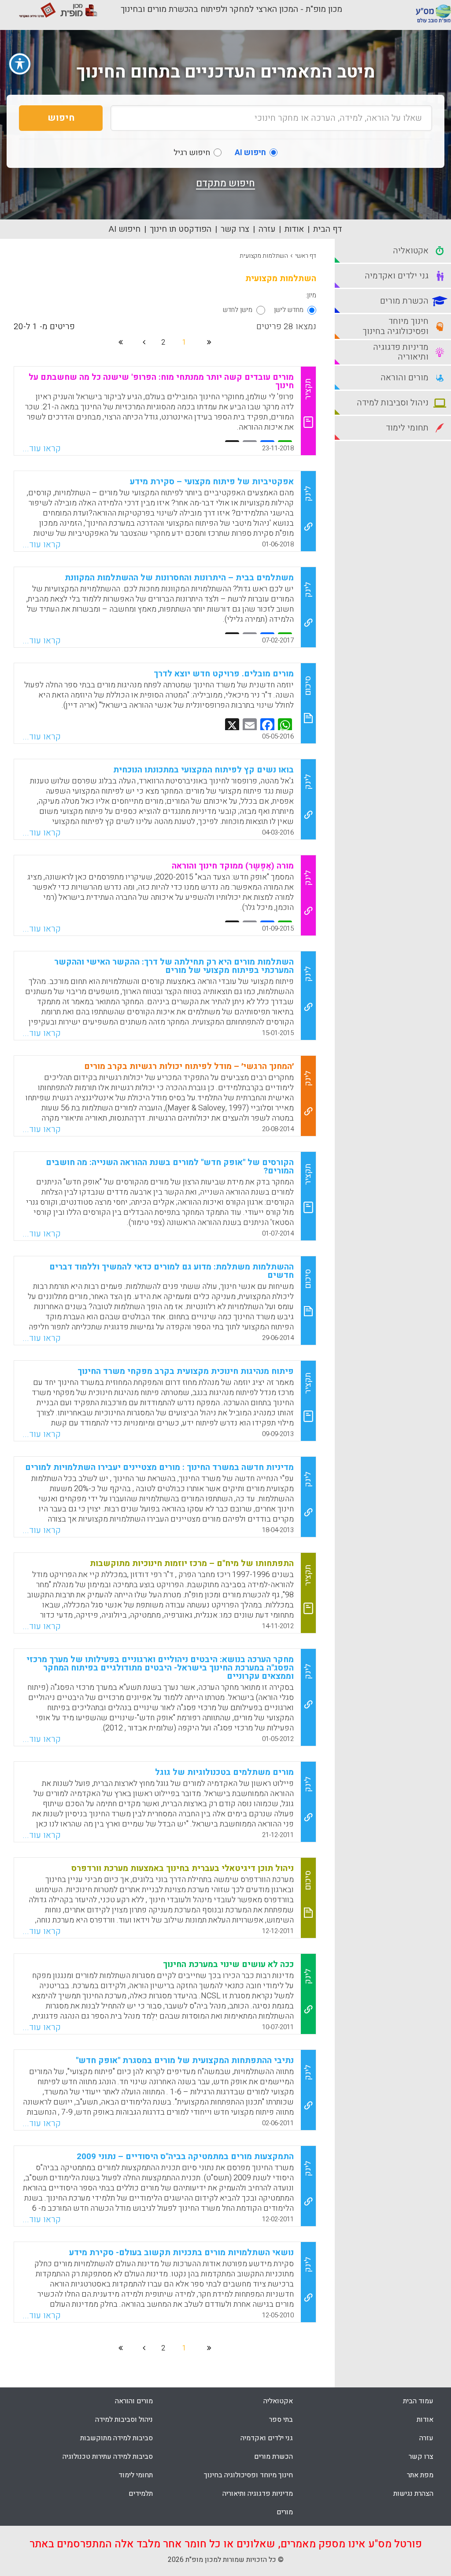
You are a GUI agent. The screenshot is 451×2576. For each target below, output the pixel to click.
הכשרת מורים (274, 2457)
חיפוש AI (125, 229)
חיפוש (61, 118)
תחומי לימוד (136, 2475)
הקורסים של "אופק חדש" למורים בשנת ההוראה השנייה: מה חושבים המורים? (170, 1167)
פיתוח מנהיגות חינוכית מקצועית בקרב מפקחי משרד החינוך (186, 1371)
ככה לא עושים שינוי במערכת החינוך (228, 1964)
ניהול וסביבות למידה (124, 2420)
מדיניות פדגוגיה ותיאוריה (258, 2494)
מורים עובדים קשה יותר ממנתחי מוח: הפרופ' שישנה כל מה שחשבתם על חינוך (161, 381)
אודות (294, 229)
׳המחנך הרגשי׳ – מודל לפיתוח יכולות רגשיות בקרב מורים (189, 1066)
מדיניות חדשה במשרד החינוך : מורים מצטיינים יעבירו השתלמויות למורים (159, 1467)
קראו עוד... (42, 449)
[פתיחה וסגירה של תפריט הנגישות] (20, 64)
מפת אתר (420, 2475)
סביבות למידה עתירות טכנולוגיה (108, 2457)
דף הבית (328, 229)
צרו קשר (235, 229)
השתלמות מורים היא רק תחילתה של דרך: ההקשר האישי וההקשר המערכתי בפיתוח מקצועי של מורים (174, 966)
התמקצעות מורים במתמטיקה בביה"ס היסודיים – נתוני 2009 (185, 2157)
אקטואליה (278, 2401)
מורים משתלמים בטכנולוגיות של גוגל (224, 1772)
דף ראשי (306, 256)
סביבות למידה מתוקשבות (116, 2438)
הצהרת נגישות (413, 2494)
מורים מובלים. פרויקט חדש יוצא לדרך (224, 674)
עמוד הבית (418, 2401)
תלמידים (141, 2494)
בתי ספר (281, 2420)
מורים (285, 2512)
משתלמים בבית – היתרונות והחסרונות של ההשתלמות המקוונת (179, 578)
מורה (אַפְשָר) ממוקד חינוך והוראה (233, 866)
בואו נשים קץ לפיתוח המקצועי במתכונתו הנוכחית (203, 770)
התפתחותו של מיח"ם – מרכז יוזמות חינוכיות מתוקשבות (192, 1563)
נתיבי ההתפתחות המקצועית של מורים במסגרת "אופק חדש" (185, 2060)
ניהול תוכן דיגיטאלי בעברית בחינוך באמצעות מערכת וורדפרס (183, 1868)
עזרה (267, 229)
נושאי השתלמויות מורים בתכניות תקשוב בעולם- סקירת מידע (181, 2253)
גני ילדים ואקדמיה (267, 2438)
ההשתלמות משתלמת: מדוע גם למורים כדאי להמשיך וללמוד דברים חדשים (172, 1271)
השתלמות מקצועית (264, 256)
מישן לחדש (238, 310)
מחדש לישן (289, 310)
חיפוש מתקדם (225, 183)
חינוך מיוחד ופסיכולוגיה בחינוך (248, 2475)
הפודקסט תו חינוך (181, 229)
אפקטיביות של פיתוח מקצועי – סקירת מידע (212, 482)
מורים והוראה (134, 2401)
